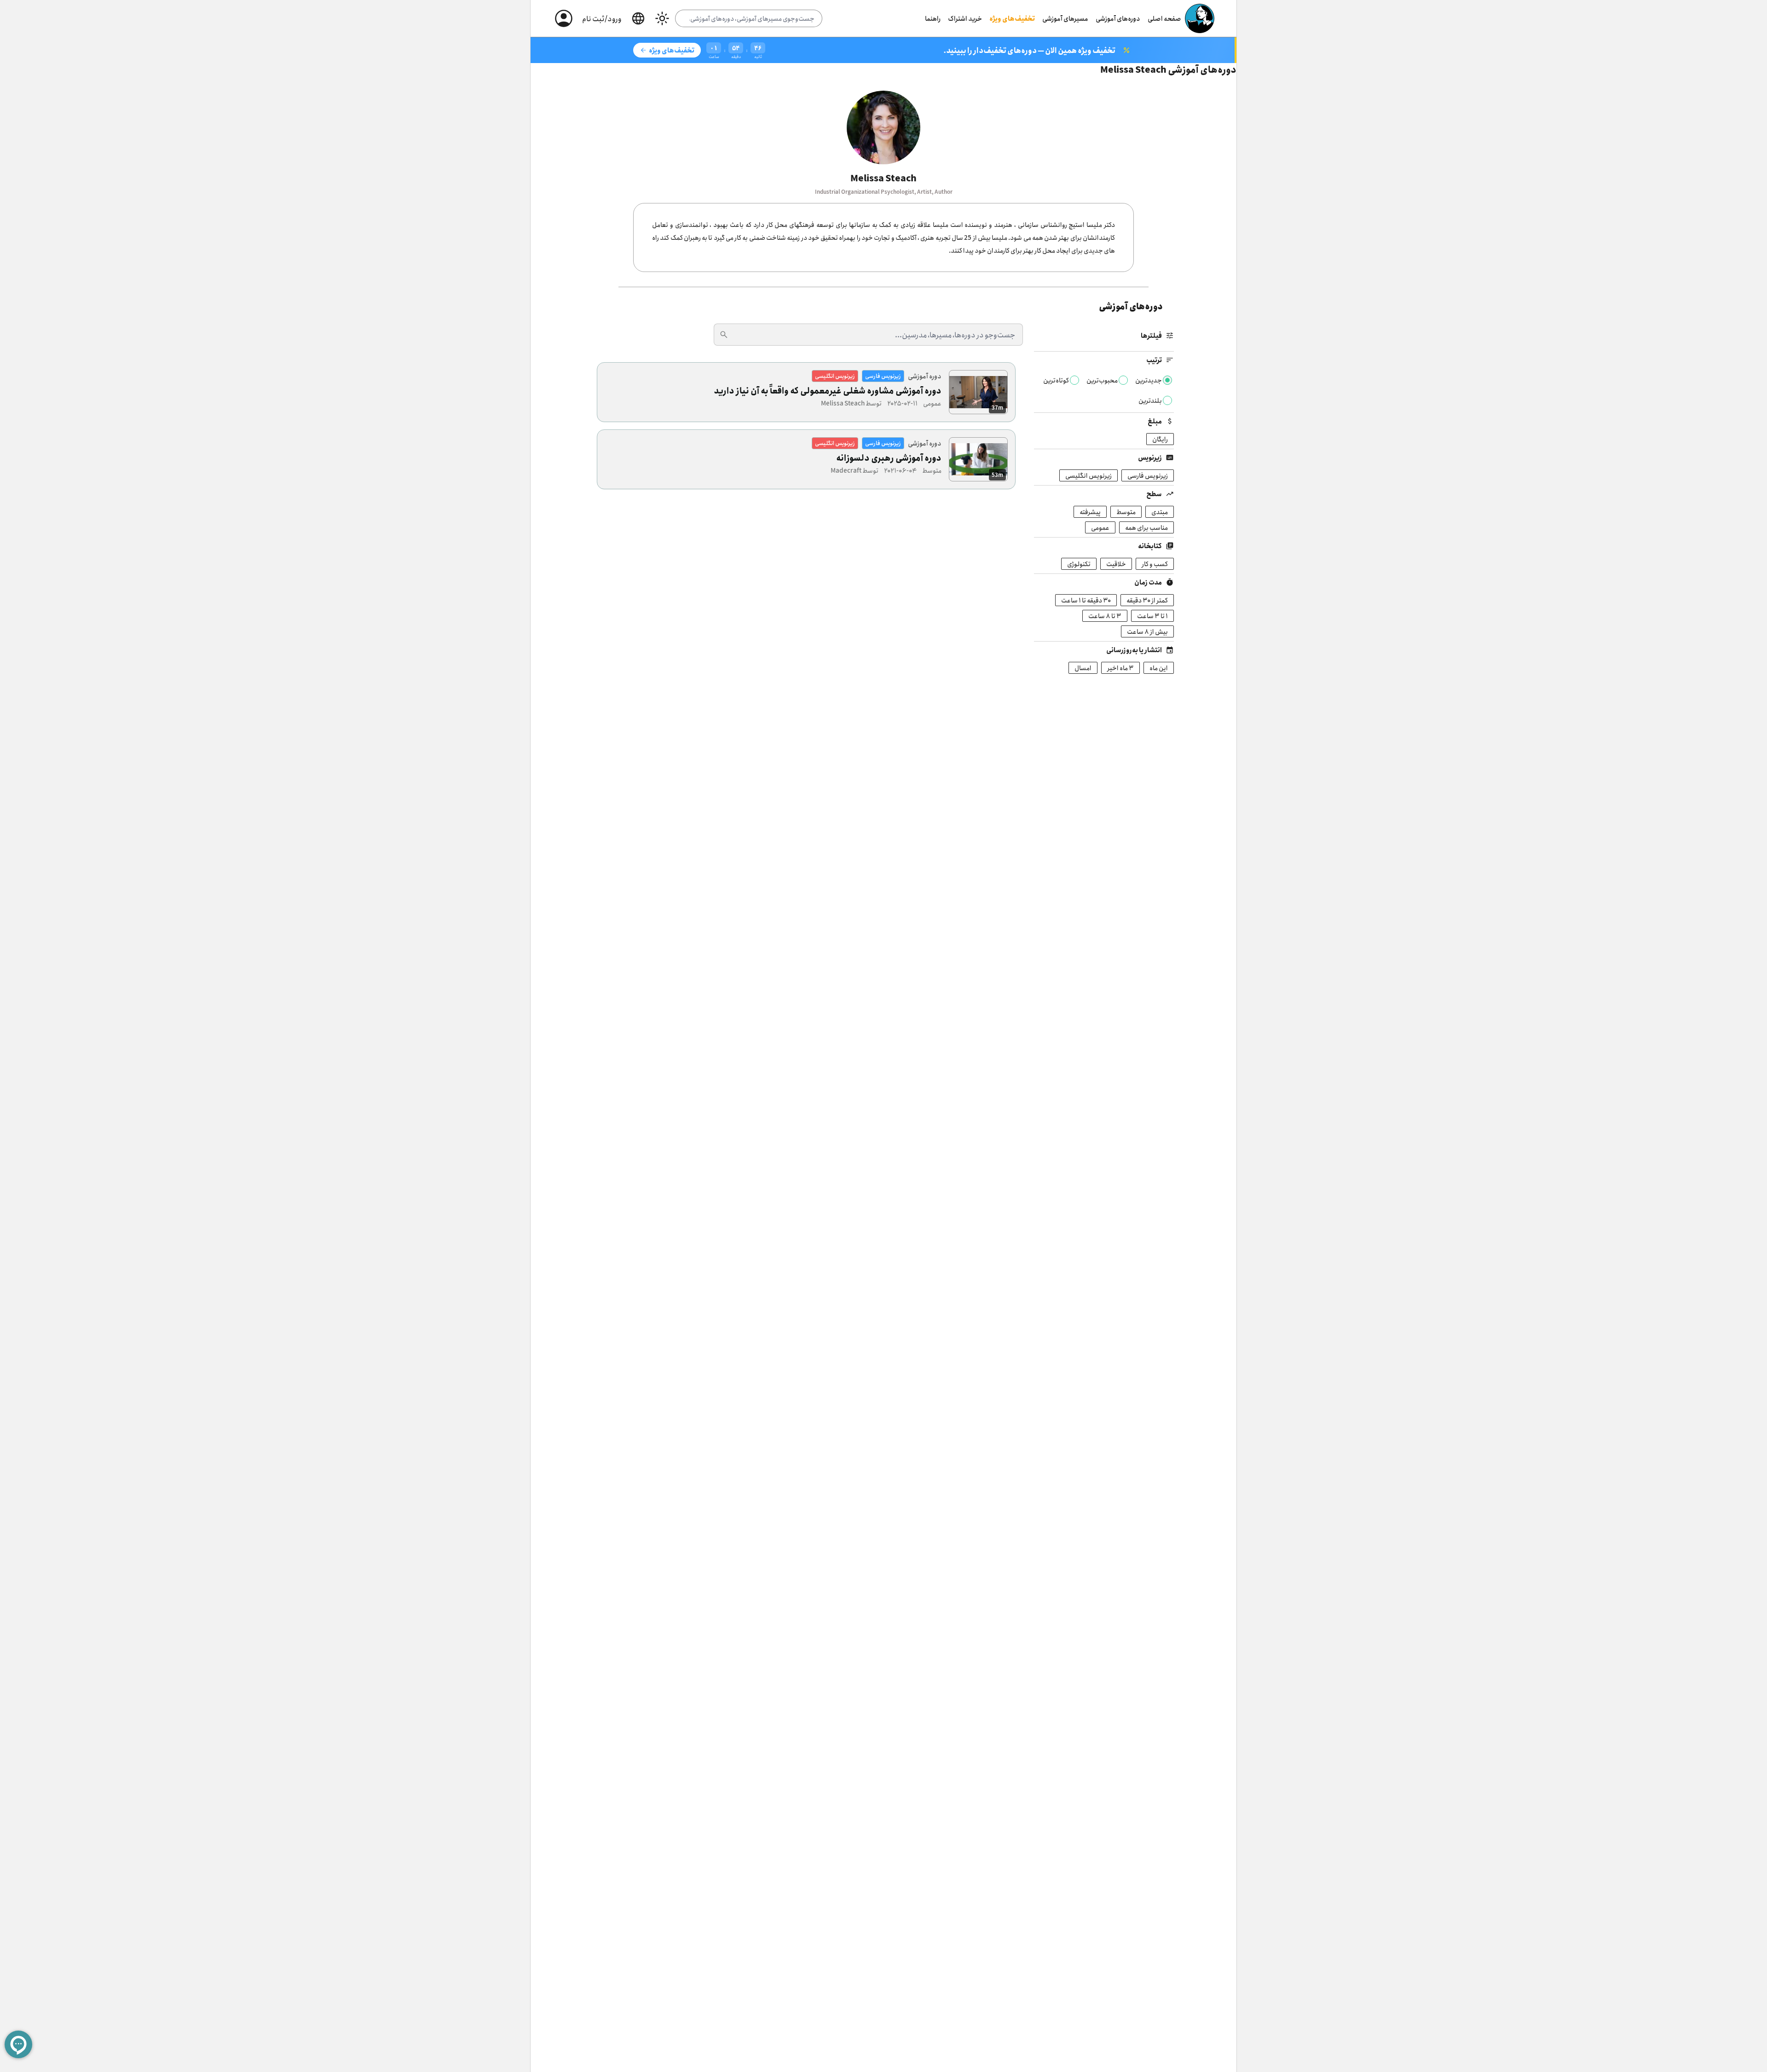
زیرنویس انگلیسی (1088, 475)
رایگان (1160, 439)
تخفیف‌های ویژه (1012, 18)
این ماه (1159, 668)
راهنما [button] (933, 18)
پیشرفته (1090, 512)
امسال (1083, 668)
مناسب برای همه (1146, 527)
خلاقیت (1116, 564)
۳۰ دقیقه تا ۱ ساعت (1086, 600)
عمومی (1100, 527)
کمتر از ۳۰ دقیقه (1147, 600)
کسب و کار (1155, 564)
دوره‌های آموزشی (1118, 18)
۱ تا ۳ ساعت (1152, 616)
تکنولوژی (1079, 564)
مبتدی (1160, 512)
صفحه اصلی (1164, 18)
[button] (638, 18)
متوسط (1126, 512)
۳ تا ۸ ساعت (1105, 616)
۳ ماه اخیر (1120, 668)
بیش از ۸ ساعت (1147, 631)
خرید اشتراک (965, 18)
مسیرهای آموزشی (1065, 18)
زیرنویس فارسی (1148, 475)
